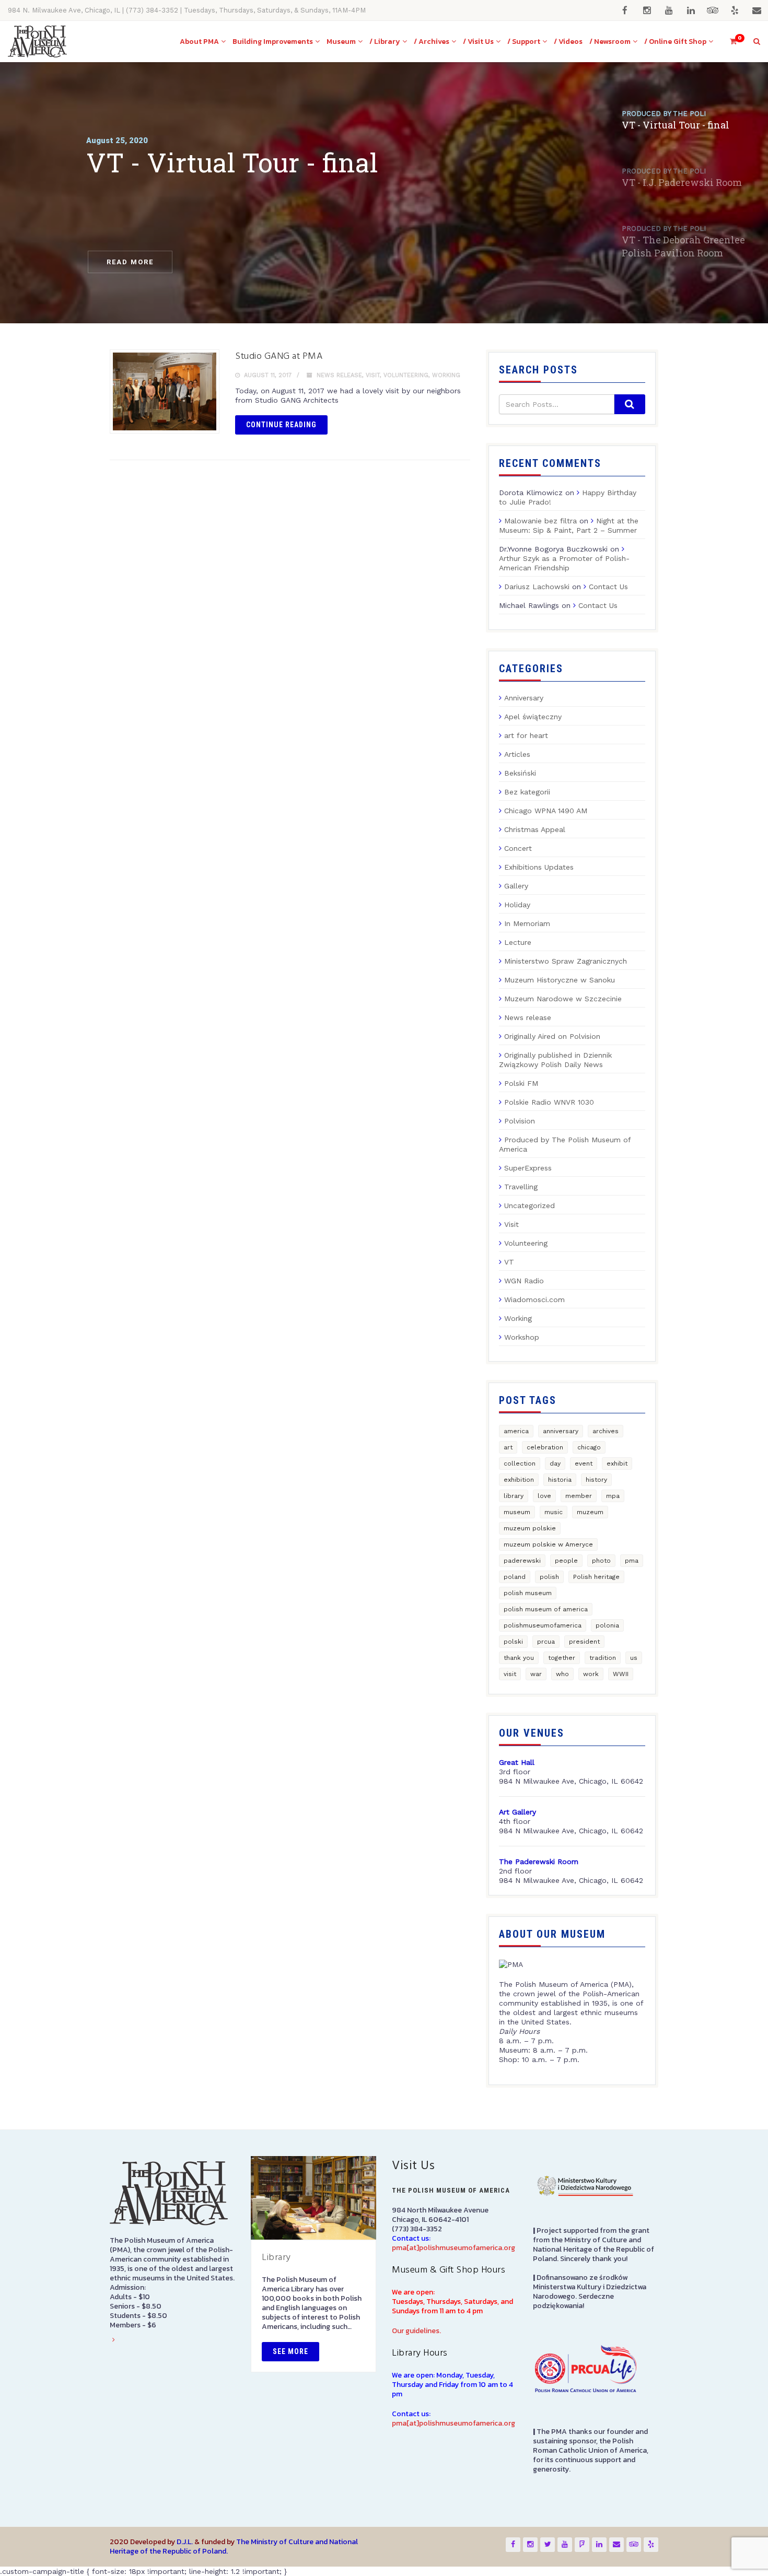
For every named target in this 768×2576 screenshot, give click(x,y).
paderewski (522, 1561)
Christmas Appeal (535, 829)
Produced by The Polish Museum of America (565, 1144)
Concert (518, 848)
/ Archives (432, 42)
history (596, 1480)
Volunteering (406, 375)
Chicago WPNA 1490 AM (546, 811)
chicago (589, 1447)
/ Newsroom (610, 42)
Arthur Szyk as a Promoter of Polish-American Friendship (564, 563)
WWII (621, 1674)
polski (513, 1642)
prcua (546, 1642)
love (544, 1496)
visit (510, 1674)
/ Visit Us (478, 42)
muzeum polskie (530, 1528)
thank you (519, 1658)
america (516, 1431)
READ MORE (130, 262)
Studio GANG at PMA (279, 356)
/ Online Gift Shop (675, 42)
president (584, 1642)
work (591, 1674)
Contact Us (608, 587)
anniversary (561, 1431)
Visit (373, 375)
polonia (607, 1625)
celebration (545, 1447)
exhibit (617, 1463)
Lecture (518, 942)
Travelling (521, 1187)
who (562, 1674)
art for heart (526, 735)
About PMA (199, 42)
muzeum (590, 1512)
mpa (613, 1496)
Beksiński (520, 773)
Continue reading (281, 425)
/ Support (524, 42)
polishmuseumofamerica (543, 1625)
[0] (729, 42)
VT (509, 1262)
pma (632, 1561)
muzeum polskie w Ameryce (548, 1544)
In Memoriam (527, 923)
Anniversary (524, 698)
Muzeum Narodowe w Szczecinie (563, 999)
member (579, 1496)
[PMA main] (37, 42)
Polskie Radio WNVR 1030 (549, 1102)
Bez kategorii (527, 792)
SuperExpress (528, 1168)
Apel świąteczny (533, 717)
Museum (341, 42)
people (566, 1561)
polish (549, 1577)
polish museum (528, 1593)
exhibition (519, 1480)
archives (606, 1431)
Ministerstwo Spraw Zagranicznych (566, 961)
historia (560, 1480)
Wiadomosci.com (534, 1299)
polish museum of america (546, 1609)
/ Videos (568, 42)
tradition (603, 1658)
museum (517, 1512)
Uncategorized (530, 1205)
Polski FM (521, 1083)
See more (290, 2351)
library (514, 1496)
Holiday (517, 905)
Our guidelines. (416, 2331)
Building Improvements (273, 42)
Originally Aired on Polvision (552, 1036)
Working (446, 375)
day (555, 1463)
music (554, 1512)
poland (515, 1577)
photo (601, 1561)
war (536, 1674)
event (584, 1463)
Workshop (522, 1337)
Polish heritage (596, 1577)
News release (339, 375)
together (562, 1658)
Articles (517, 754)
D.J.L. (185, 2542)
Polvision (520, 1121)
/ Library (385, 42)
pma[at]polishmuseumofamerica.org (453, 2248)
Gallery (516, 886)
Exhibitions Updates (539, 867)
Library (276, 2258)
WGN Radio (524, 1281)
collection (520, 1463)
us (634, 1658)
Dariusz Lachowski (537, 587)
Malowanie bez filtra (540, 521)
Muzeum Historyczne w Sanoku (560, 980)
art (508, 1447)
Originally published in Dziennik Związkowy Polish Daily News (555, 1060)
